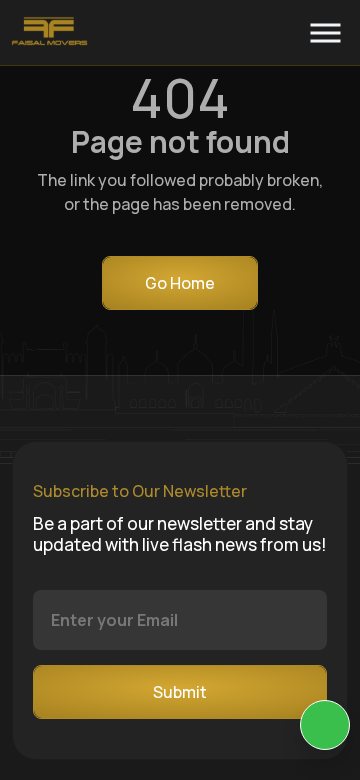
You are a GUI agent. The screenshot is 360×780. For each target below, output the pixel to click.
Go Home (180, 283)
